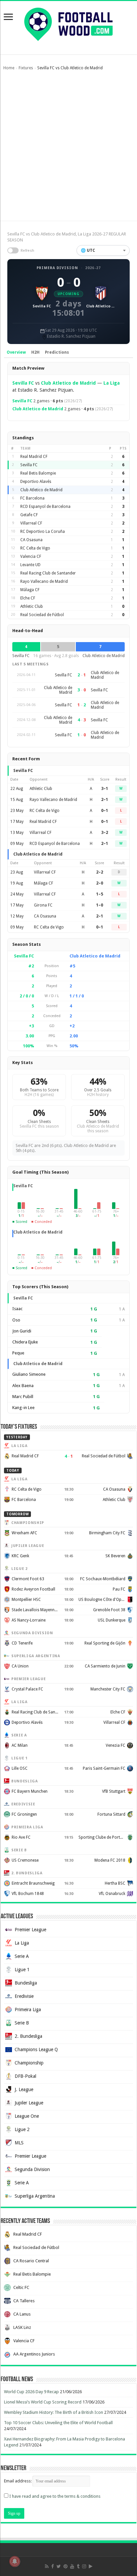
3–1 (105, 789)
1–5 (100, 894)
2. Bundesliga (28, 2036)
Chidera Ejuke (25, 1342)
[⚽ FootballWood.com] (68, 23)
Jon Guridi (22, 1331)
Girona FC (43, 905)
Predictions (57, 352)
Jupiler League (29, 2103)
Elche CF (28, 598)
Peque (18, 1353)
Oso (16, 1320)
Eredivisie (24, 1996)
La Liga (112, 383)
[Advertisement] (68, 149)
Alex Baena (23, 1386)
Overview (16, 352)
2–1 (105, 800)
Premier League (30, 1930)
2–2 (100, 872)
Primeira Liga (28, 2010)
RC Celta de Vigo (35, 548)
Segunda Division (32, 2169)
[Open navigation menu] (8, 17)
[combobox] (103, 250)
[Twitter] (59, 2566)
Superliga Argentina (35, 2196)
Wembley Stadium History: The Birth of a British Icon (54, 2412)
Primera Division (57, 268)
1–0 (100, 905)
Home (9, 68)
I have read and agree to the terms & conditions (55, 2496)
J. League (24, 2089)
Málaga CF (30, 590)
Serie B (22, 2023)
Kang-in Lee (23, 1408)
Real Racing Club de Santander (48, 573)
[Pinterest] (66, 2566)
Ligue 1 (22, 1970)
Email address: (18, 2481)
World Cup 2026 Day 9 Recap (31, 2392)
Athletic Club (32, 606)
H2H (35, 352)
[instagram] (84, 2566)
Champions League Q (36, 2049)
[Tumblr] (78, 2566)
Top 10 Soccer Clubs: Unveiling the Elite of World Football (58, 2423)
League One (27, 2116)
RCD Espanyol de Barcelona (45, 507)
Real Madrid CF (34, 457)
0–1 (105, 811)
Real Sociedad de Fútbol (42, 615)
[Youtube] (72, 2566)
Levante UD (30, 565)
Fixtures (26, 68)
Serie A (22, 1956)
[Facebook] (53, 2566)
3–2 (105, 833)
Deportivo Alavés (36, 482)
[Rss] (47, 2566)
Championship (29, 2063)
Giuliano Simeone (29, 1374)
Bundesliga (26, 1983)
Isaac (17, 1309)
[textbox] (103, 250)
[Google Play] (91, 2566)
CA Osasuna (31, 540)
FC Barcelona (32, 498)
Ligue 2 (22, 2129)
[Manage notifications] (15, 2561)
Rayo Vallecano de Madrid (44, 581)
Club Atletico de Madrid (68, 383)
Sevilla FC (23, 383)
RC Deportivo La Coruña (43, 532)
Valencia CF (31, 556)
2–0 (100, 883)
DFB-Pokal (25, 2076)
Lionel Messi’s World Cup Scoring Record (43, 2402)
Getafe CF (29, 515)
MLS (19, 2143)
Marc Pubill (23, 1397)
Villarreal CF (31, 523)
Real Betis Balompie (38, 473)
